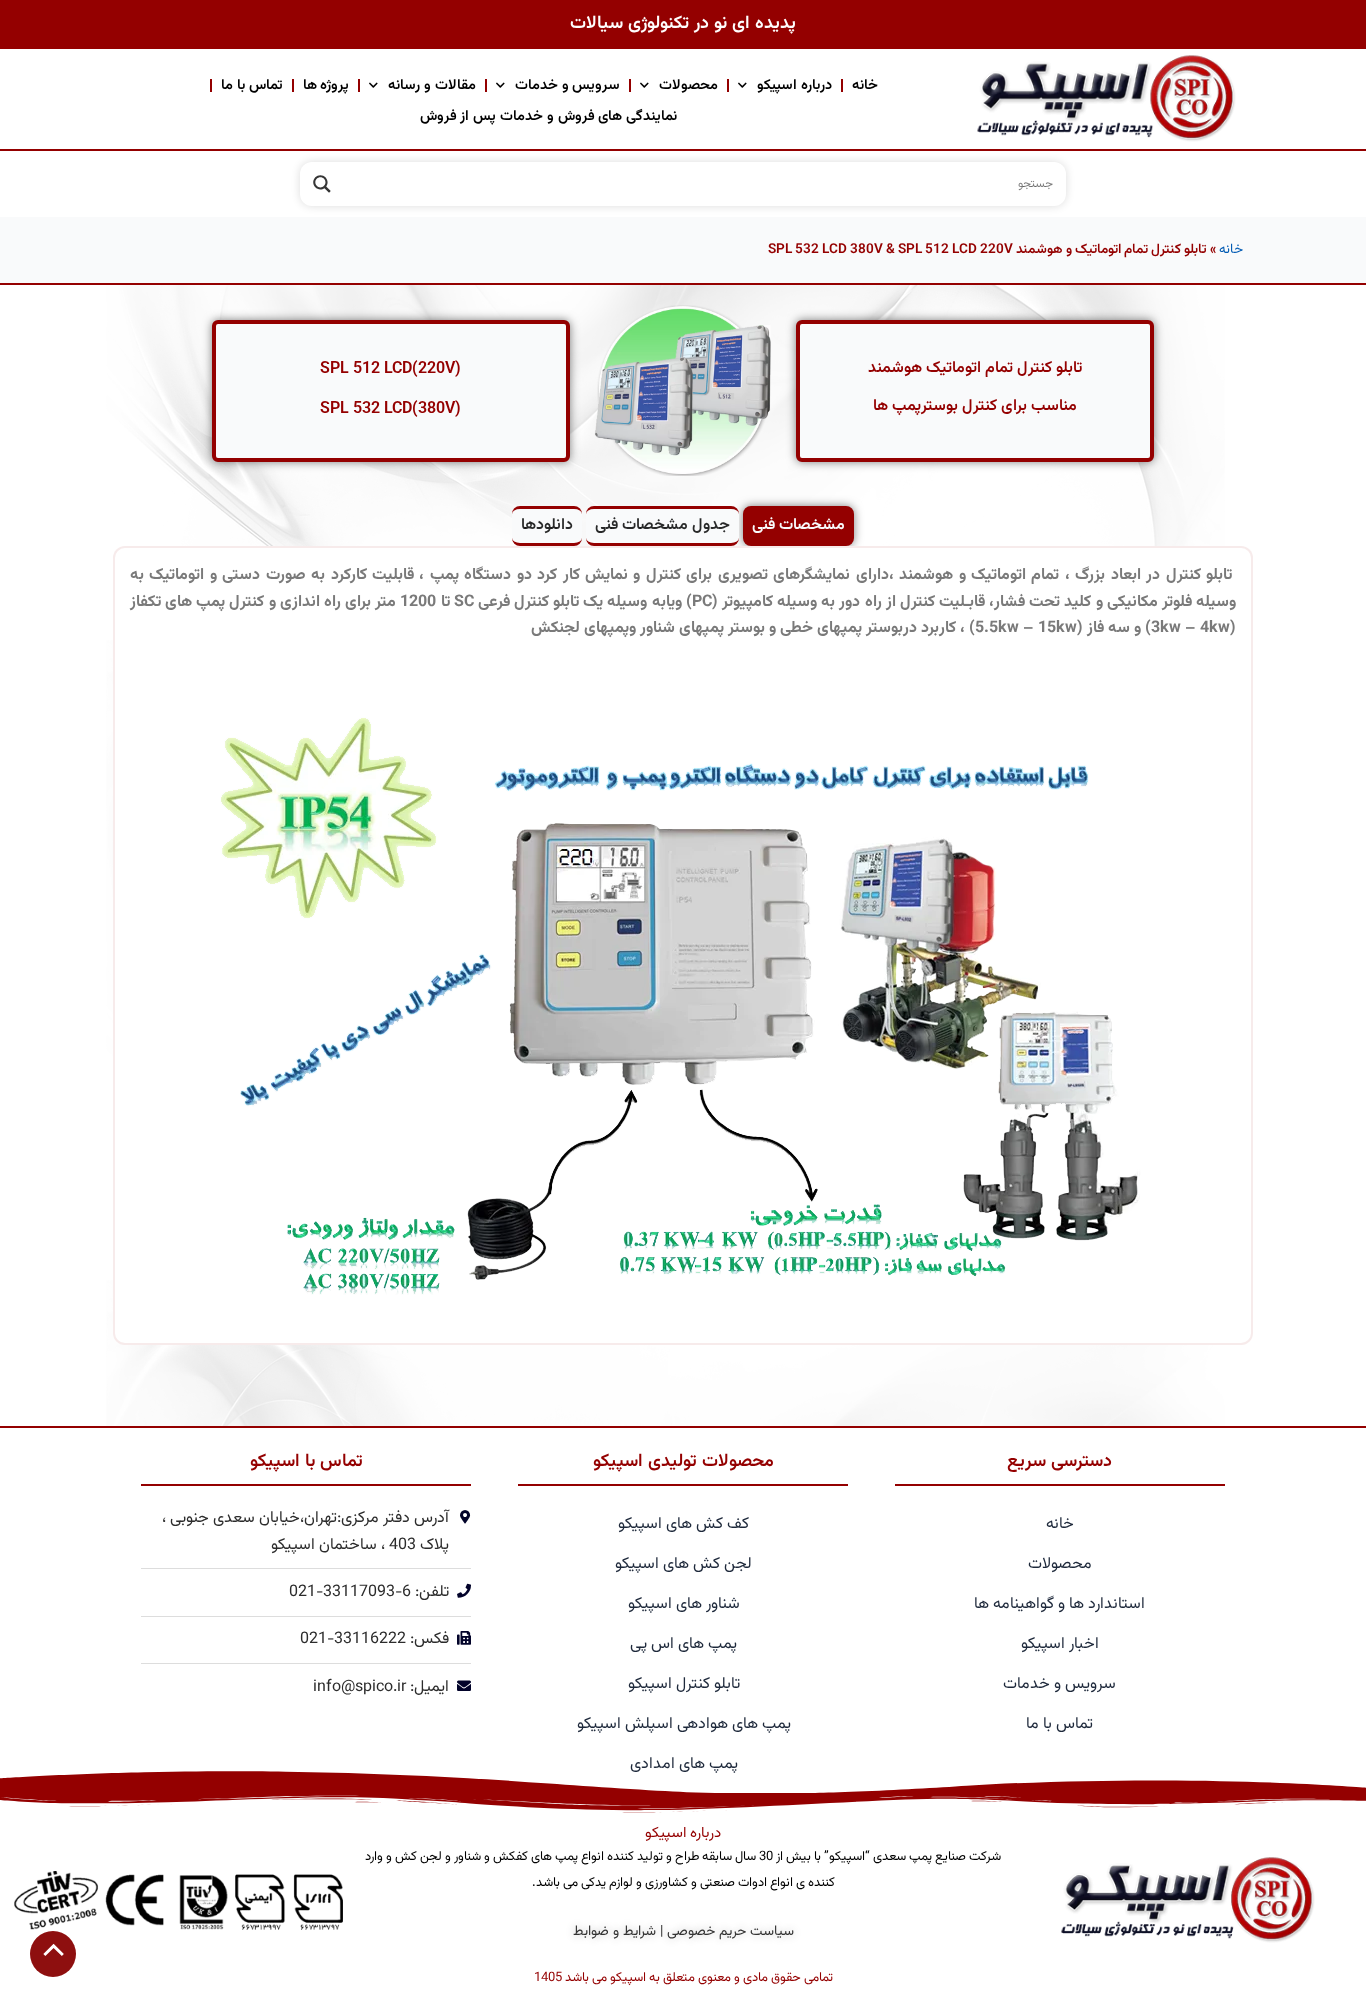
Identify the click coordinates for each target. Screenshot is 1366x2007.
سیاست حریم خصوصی (730, 1932)
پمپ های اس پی (683, 1644)
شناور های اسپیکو (684, 1604)
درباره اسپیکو (794, 85)
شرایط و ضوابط (614, 1932)
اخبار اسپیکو (1060, 1644)
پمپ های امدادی (684, 1764)
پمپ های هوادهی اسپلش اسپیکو (684, 1724)
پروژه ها (326, 85)
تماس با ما (252, 85)
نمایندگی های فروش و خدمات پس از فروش (549, 116)
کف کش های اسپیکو (683, 1524)
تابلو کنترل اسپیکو (684, 1684)
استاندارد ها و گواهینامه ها (1059, 1604)
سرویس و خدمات (568, 85)
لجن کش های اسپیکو (683, 1564)
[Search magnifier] (322, 184)
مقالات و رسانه (432, 85)
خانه (865, 85)
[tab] (798, 526)
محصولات (688, 85)
